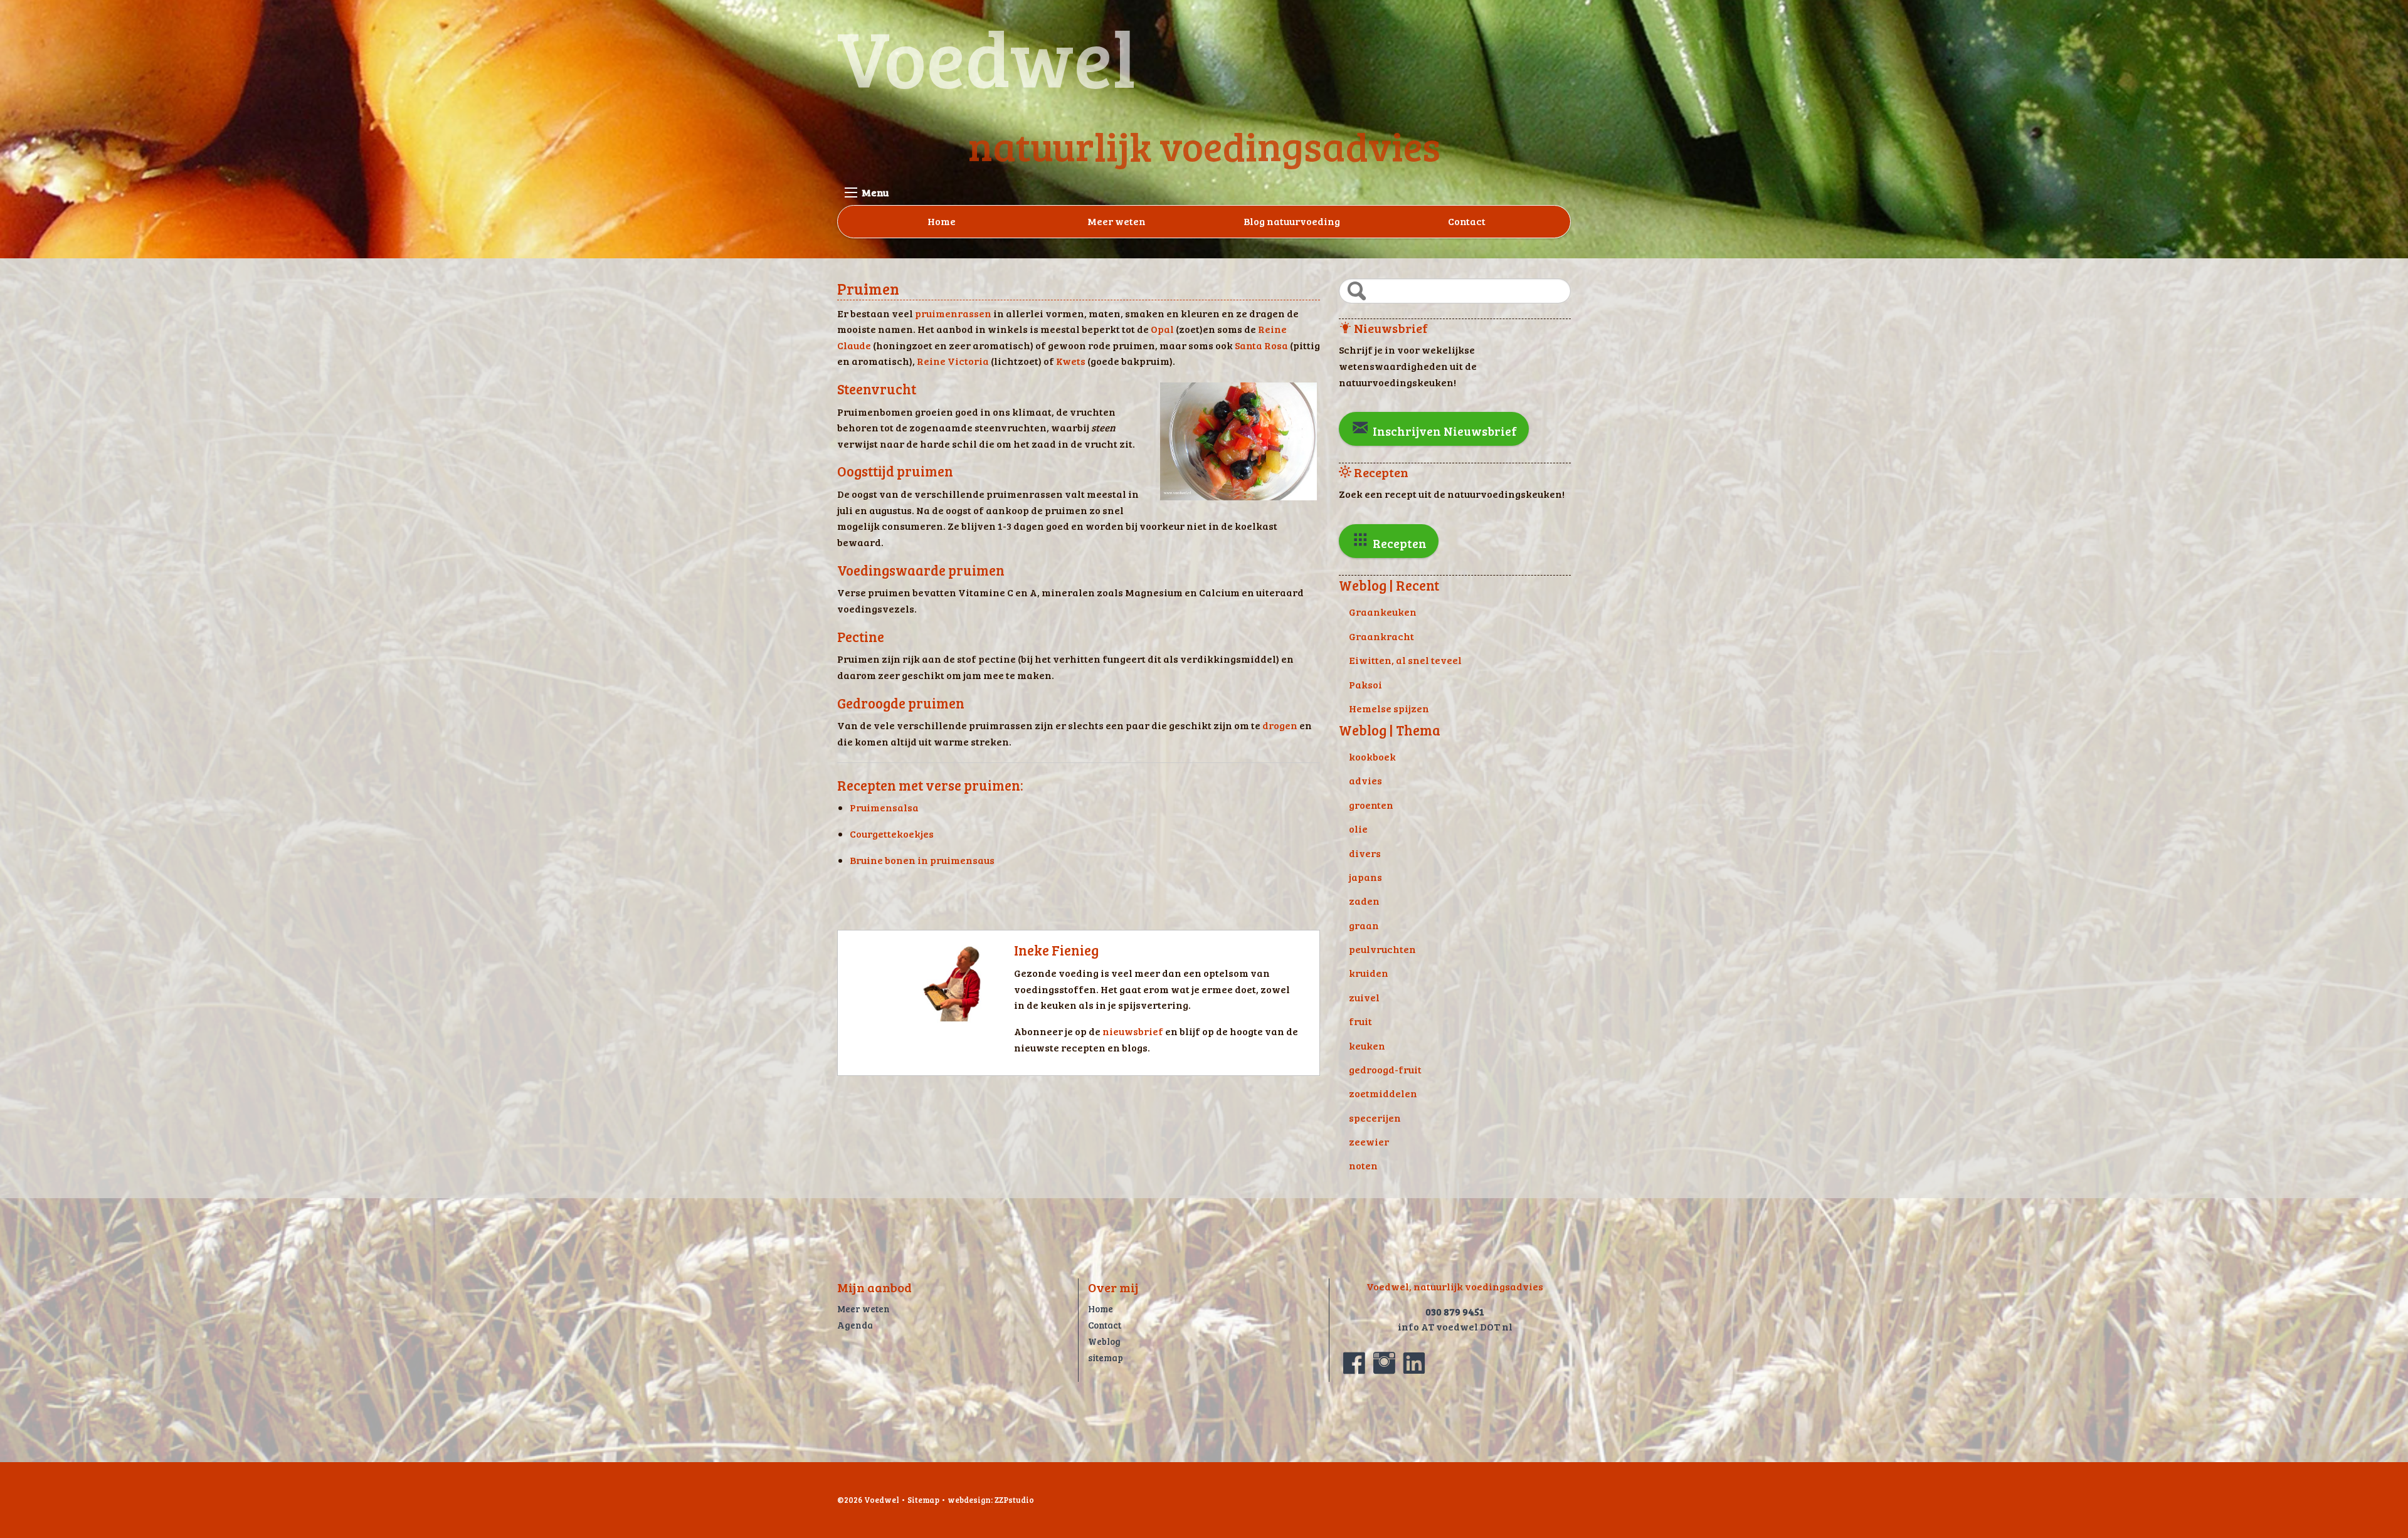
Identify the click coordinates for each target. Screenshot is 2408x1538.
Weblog (1104, 1341)
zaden (1364, 901)
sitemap (1106, 1357)
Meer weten (1117, 221)
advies (1365, 780)
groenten (1371, 805)
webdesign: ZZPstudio (991, 1500)
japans (1365, 877)
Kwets (1071, 361)
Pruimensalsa (884, 807)
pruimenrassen (953, 313)
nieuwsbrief (1134, 1031)
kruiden (1369, 973)
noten (1363, 1165)
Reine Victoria (953, 361)
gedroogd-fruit (1385, 1069)
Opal (1162, 329)
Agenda (855, 1325)
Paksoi (1365, 684)
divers (1365, 853)
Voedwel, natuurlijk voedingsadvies (1455, 1286)
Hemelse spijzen (1389, 708)
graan (1364, 925)
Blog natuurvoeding (1292, 221)
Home (942, 221)
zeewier (1369, 1141)
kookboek (1372, 756)
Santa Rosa (1261, 345)
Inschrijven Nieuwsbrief (1444, 431)
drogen (1280, 725)
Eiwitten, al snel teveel (1405, 660)
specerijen (1375, 1118)
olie (1358, 829)
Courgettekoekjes (892, 834)
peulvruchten (1382, 949)
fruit (1360, 1021)
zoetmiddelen (1383, 1093)
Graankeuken (1383, 612)
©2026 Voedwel (868, 1500)
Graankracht (1381, 636)
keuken (1367, 1046)
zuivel (1364, 997)
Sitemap (923, 1500)
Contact (1467, 221)
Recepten (1398, 543)
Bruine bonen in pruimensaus (922, 860)
